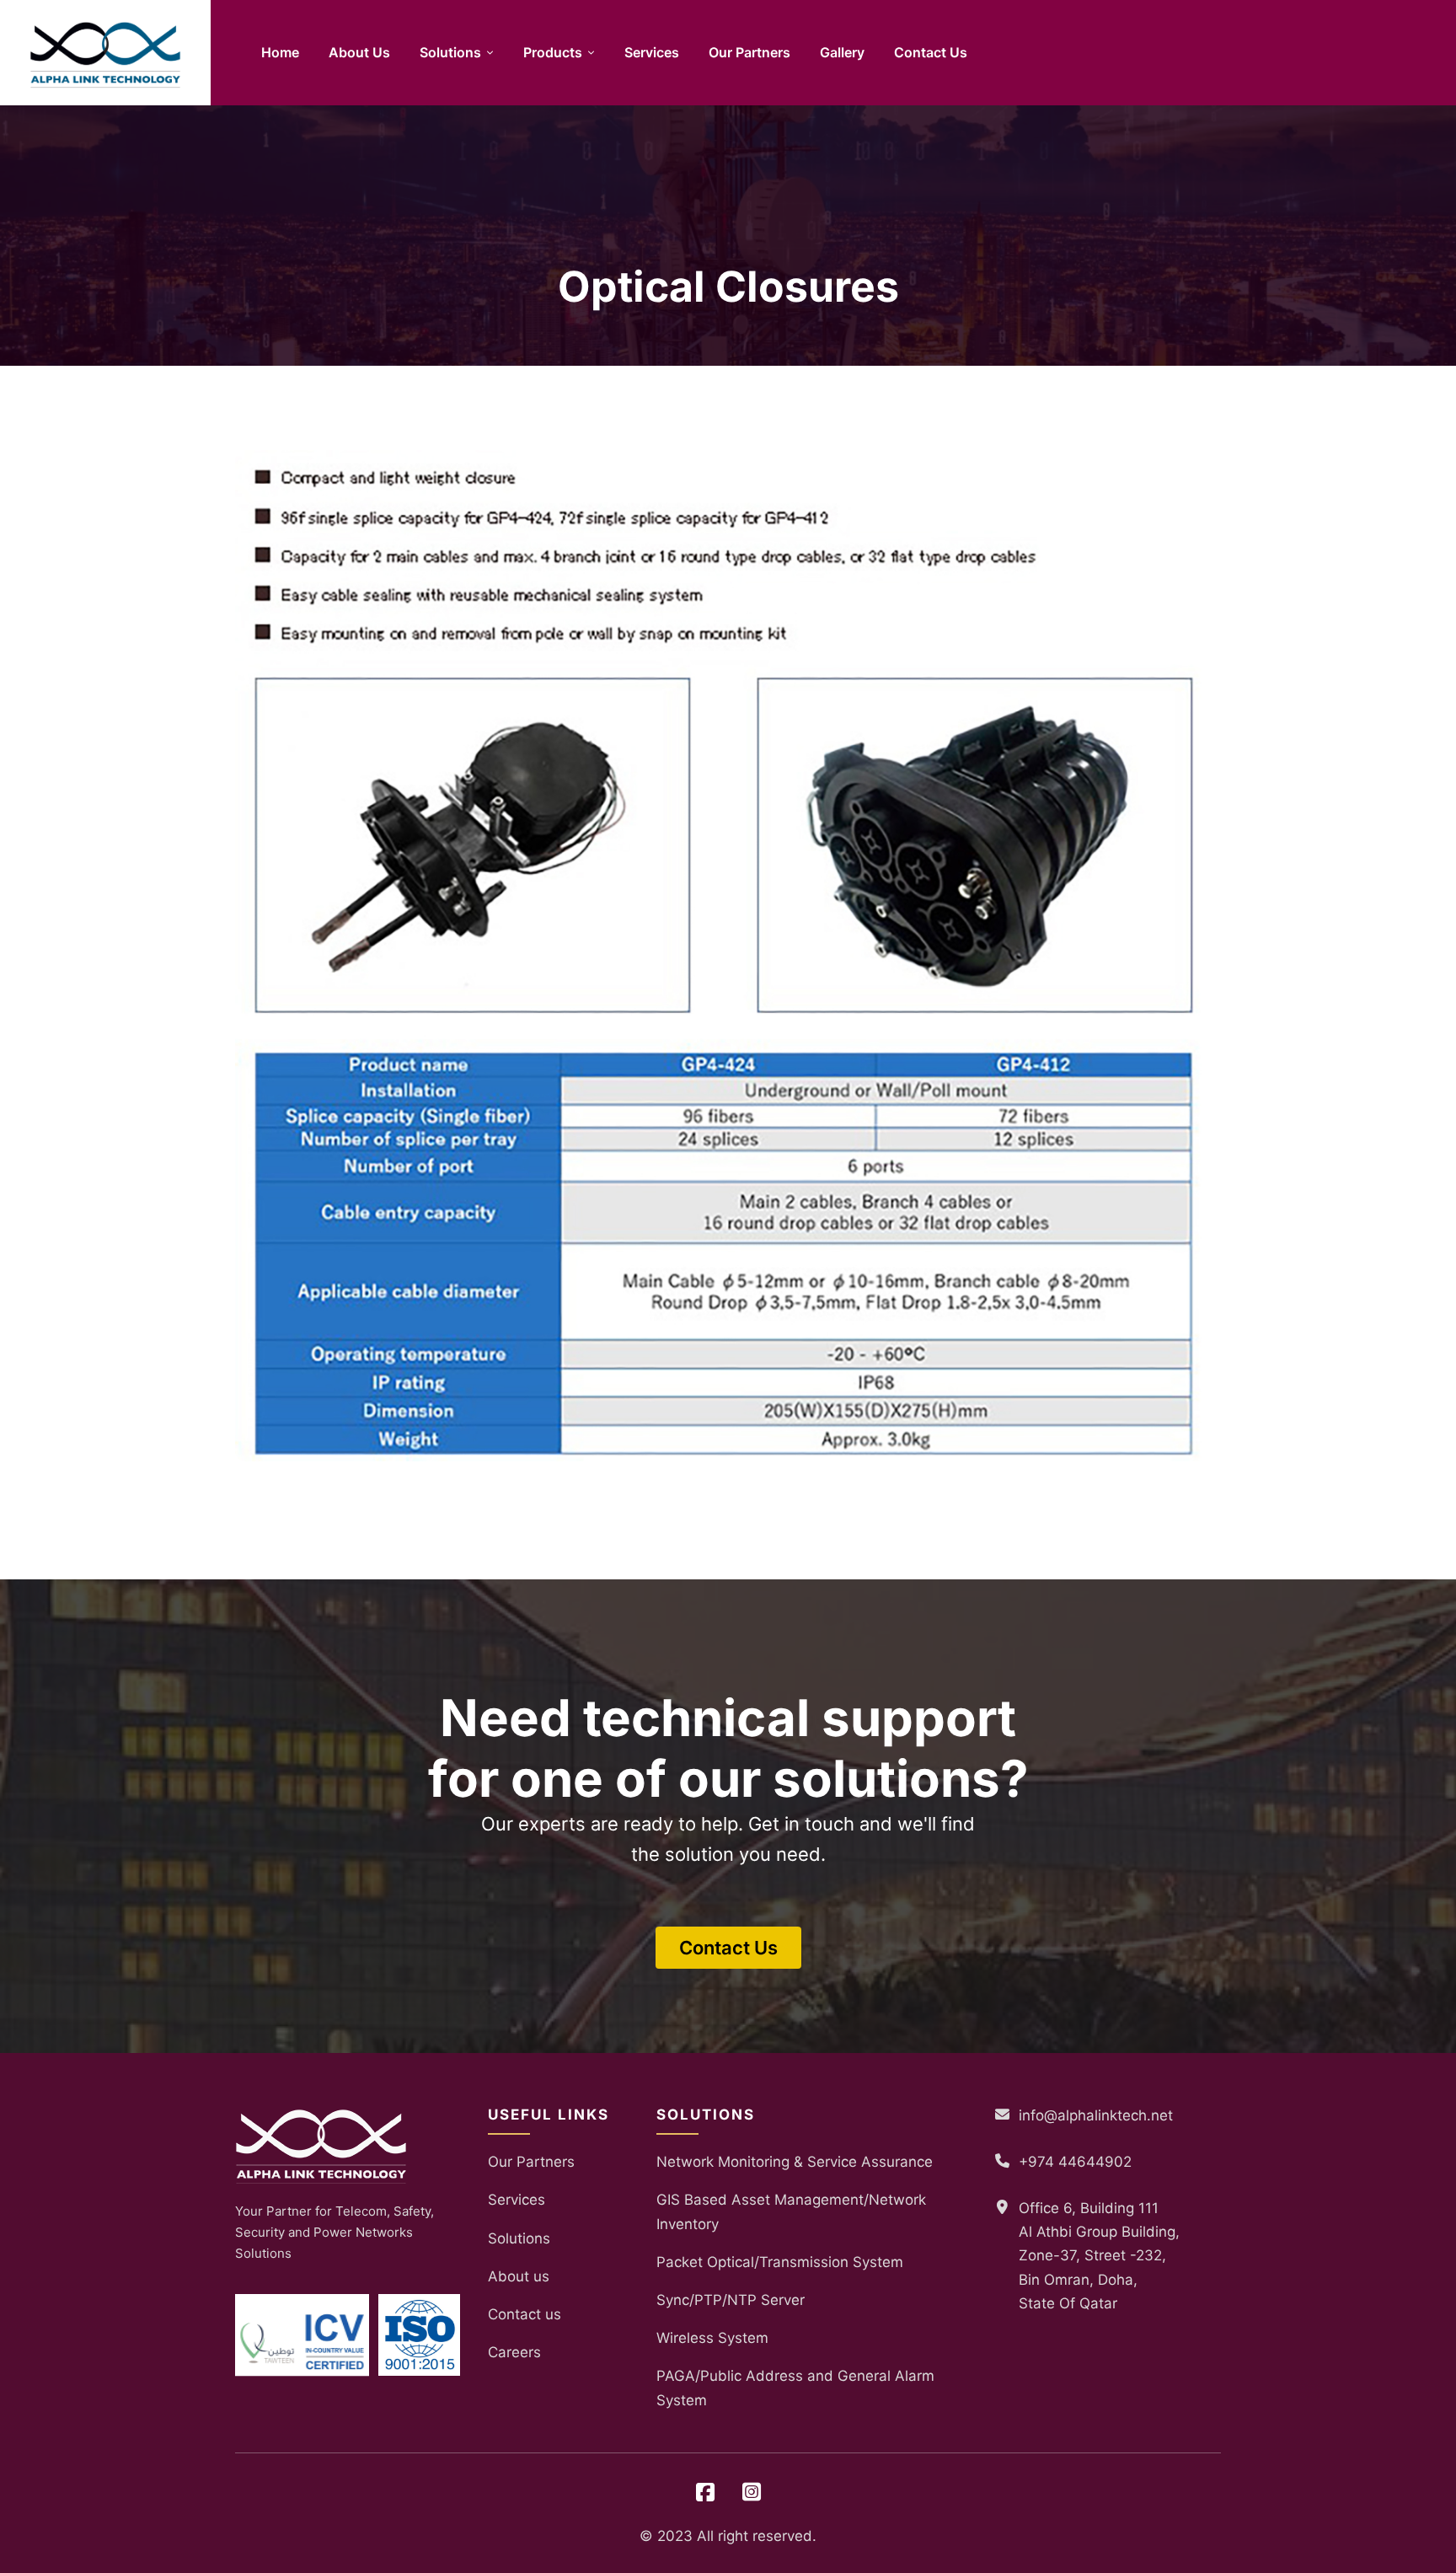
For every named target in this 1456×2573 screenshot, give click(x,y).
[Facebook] (705, 2493)
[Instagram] (752, 2493)
